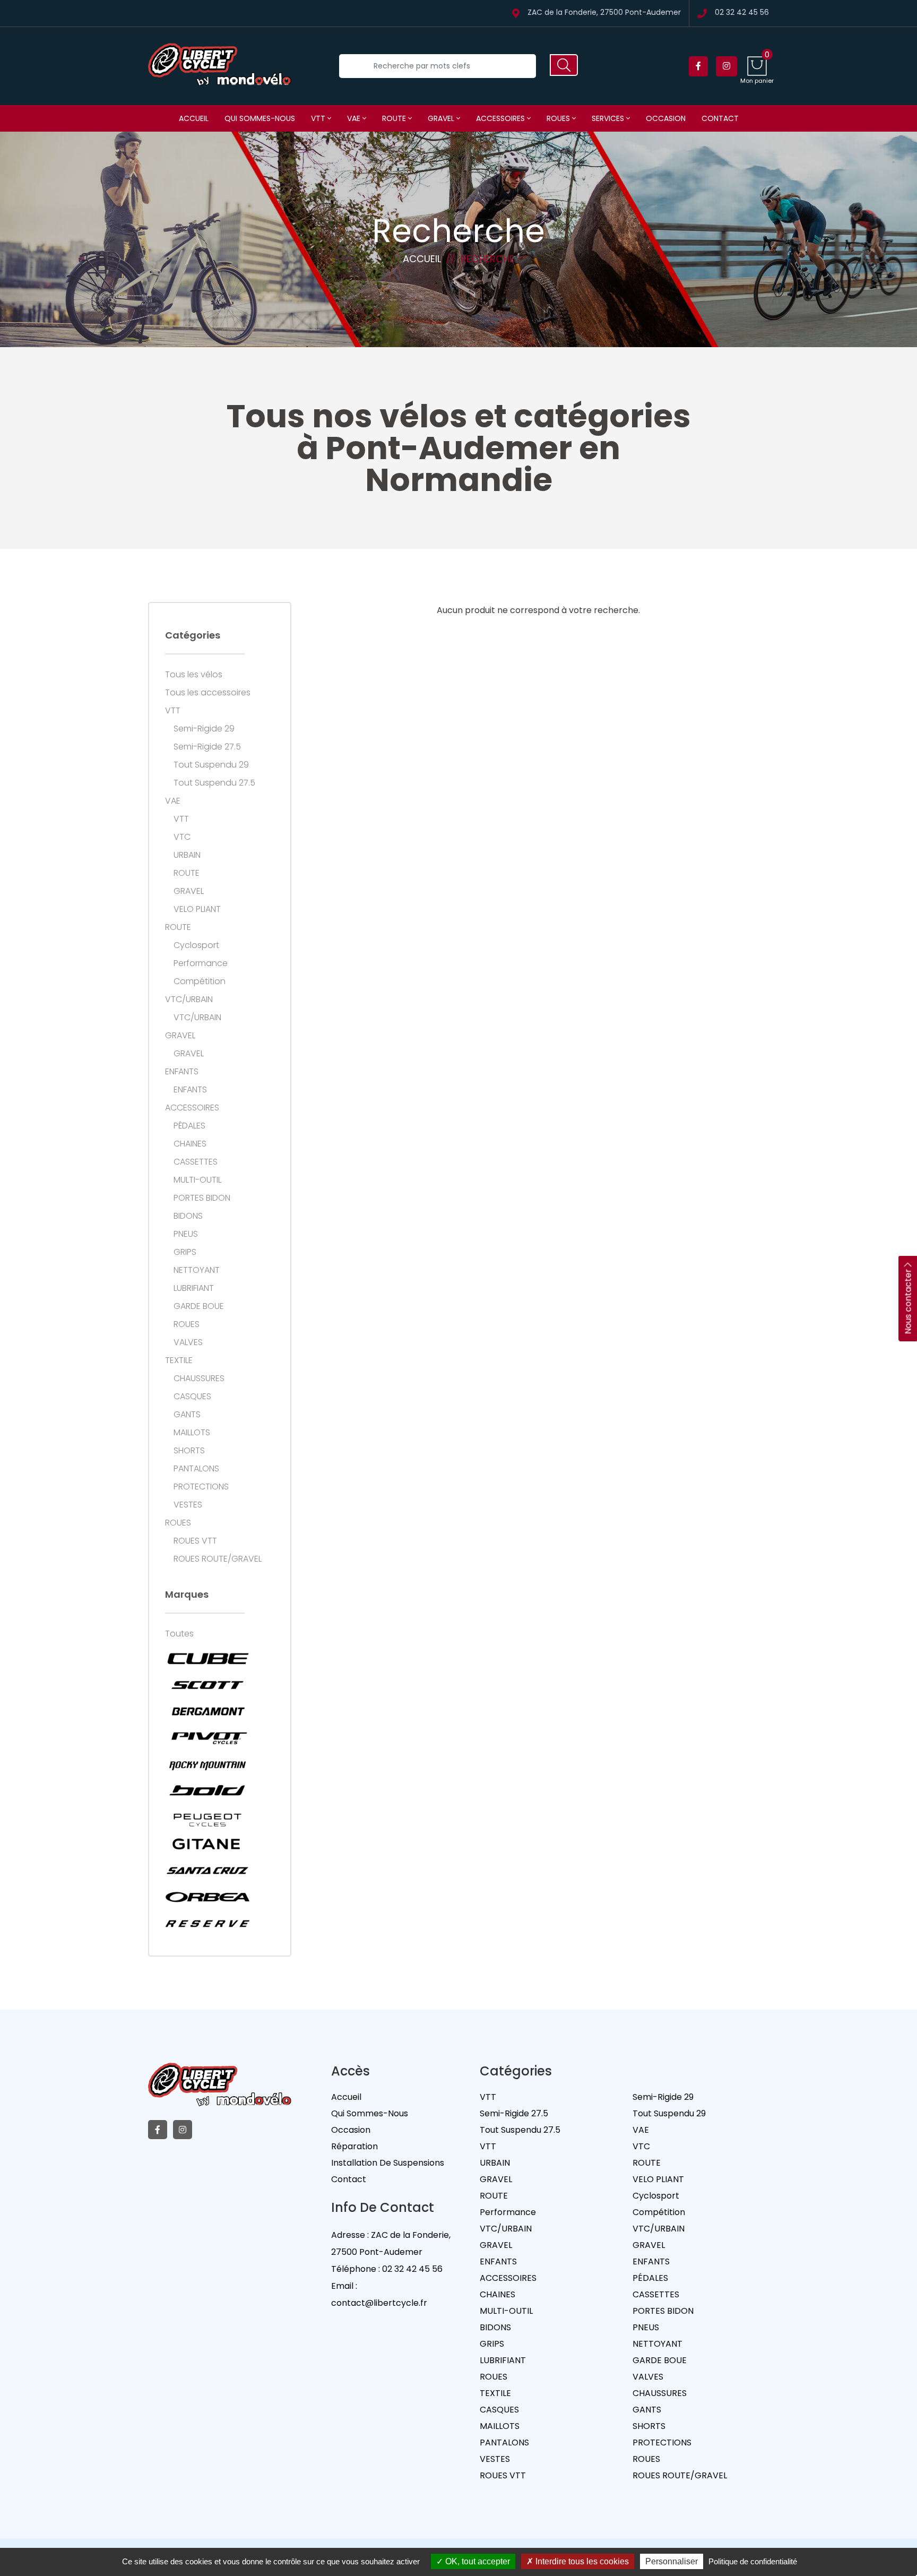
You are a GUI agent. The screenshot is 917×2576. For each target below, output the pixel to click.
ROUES (559, 118)
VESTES (188, 1505)
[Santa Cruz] (207, 1871)
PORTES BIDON (202, 1198)
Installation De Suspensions (388, 2163)
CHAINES (190, 1144)
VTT (319, 118)
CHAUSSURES (199, 1379)
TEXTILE (179, 1360)
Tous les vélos (194, 675)
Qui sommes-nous (260, 118)
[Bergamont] (207, 1711)
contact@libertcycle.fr (379, 2303)
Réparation (354, 2146)
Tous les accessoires (208, 693)
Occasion (666, 118)
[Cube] (207, 1658)
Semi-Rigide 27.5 (207, 747)
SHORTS (189, 1451)
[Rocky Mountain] (207, 1764)
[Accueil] (220, 66)
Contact (720, 118)
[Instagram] (726, 66)
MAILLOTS (192, 1433)
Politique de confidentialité (753, 2561)
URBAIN (187, 855)
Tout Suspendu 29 (211, 765)
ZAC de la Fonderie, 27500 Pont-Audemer (604, 13)
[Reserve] (207, 1924)
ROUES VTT (195, 1541)
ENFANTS (182, 1072)
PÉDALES (189, 1126)
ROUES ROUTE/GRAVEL (218, 1559)
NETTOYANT (197, 1270)
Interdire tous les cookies (581, 2561)
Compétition (200, 981)
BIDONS (188, 1216)
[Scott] (207, 1685)
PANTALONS (196, 1469)
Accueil (194, 118)
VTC (182, 837)
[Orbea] (207, 1897)
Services (609, 118)
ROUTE (395, 118)
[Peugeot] (207, 1817)
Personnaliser (672, 2561)
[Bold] (207, 1791)
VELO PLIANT (197, 909)
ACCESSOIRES (501, 118)
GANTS (187, 1415)
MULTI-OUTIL (197, 1180)
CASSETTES (196, 1162)
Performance (201, 963)
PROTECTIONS (201, 1487)
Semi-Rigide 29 (204, 729)
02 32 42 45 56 (742, 13)
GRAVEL (442, 118)
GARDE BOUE (199, 1306)
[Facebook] (698, 66)
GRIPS (185, 1252)
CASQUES (192, 1397)
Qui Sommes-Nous (370, 2113)
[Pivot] (207, 1738)
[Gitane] (207, 1844)
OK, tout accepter (477, 2561)
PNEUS (186, 1234)
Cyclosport (196, 945)
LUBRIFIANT (194, 1288)
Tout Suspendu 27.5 (214, 783)
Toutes (179, 1634)
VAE (355, 118)
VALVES (188, 1342)
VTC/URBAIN (189, 1000)
